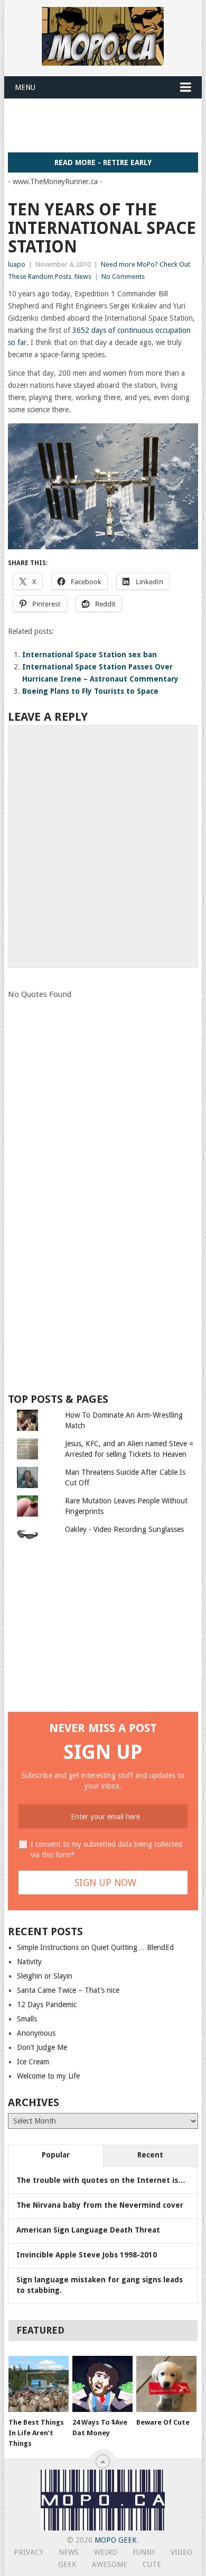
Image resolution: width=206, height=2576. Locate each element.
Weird (106, 2552)
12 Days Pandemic (47, 2004)
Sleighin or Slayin (45, 1976)
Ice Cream (33, 2062)
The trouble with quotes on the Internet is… (101, 2180)
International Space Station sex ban (90, 655)
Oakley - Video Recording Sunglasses (124, 1529)
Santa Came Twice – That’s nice (68, 1990)
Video (181, 2552)
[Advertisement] (107, 125)
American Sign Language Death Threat (88, 2230)
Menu (25, 87)
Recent (150, 2155)
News (83, 276)
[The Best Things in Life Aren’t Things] (39, 2384)
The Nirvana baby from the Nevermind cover (100, 2205)
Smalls (27, 2019)
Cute (152, 2564)
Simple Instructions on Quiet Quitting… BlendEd (95, 1947)
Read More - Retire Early (103, 162)
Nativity (29, 1962)
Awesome (110, 2564)
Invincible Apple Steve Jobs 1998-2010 (87, 2255)
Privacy (29, 2552)
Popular (56, 2155)
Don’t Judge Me (42, 2047)
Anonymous (36, 2033)
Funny (144, 2552)
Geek (67, 2564)
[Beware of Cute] (166, 2384)
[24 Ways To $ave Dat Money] (102, 2384)
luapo (17, 264)
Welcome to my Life (48, 2076)
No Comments (123, 276)
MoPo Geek (116, 2540)
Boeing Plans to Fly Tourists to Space (90, 691)
